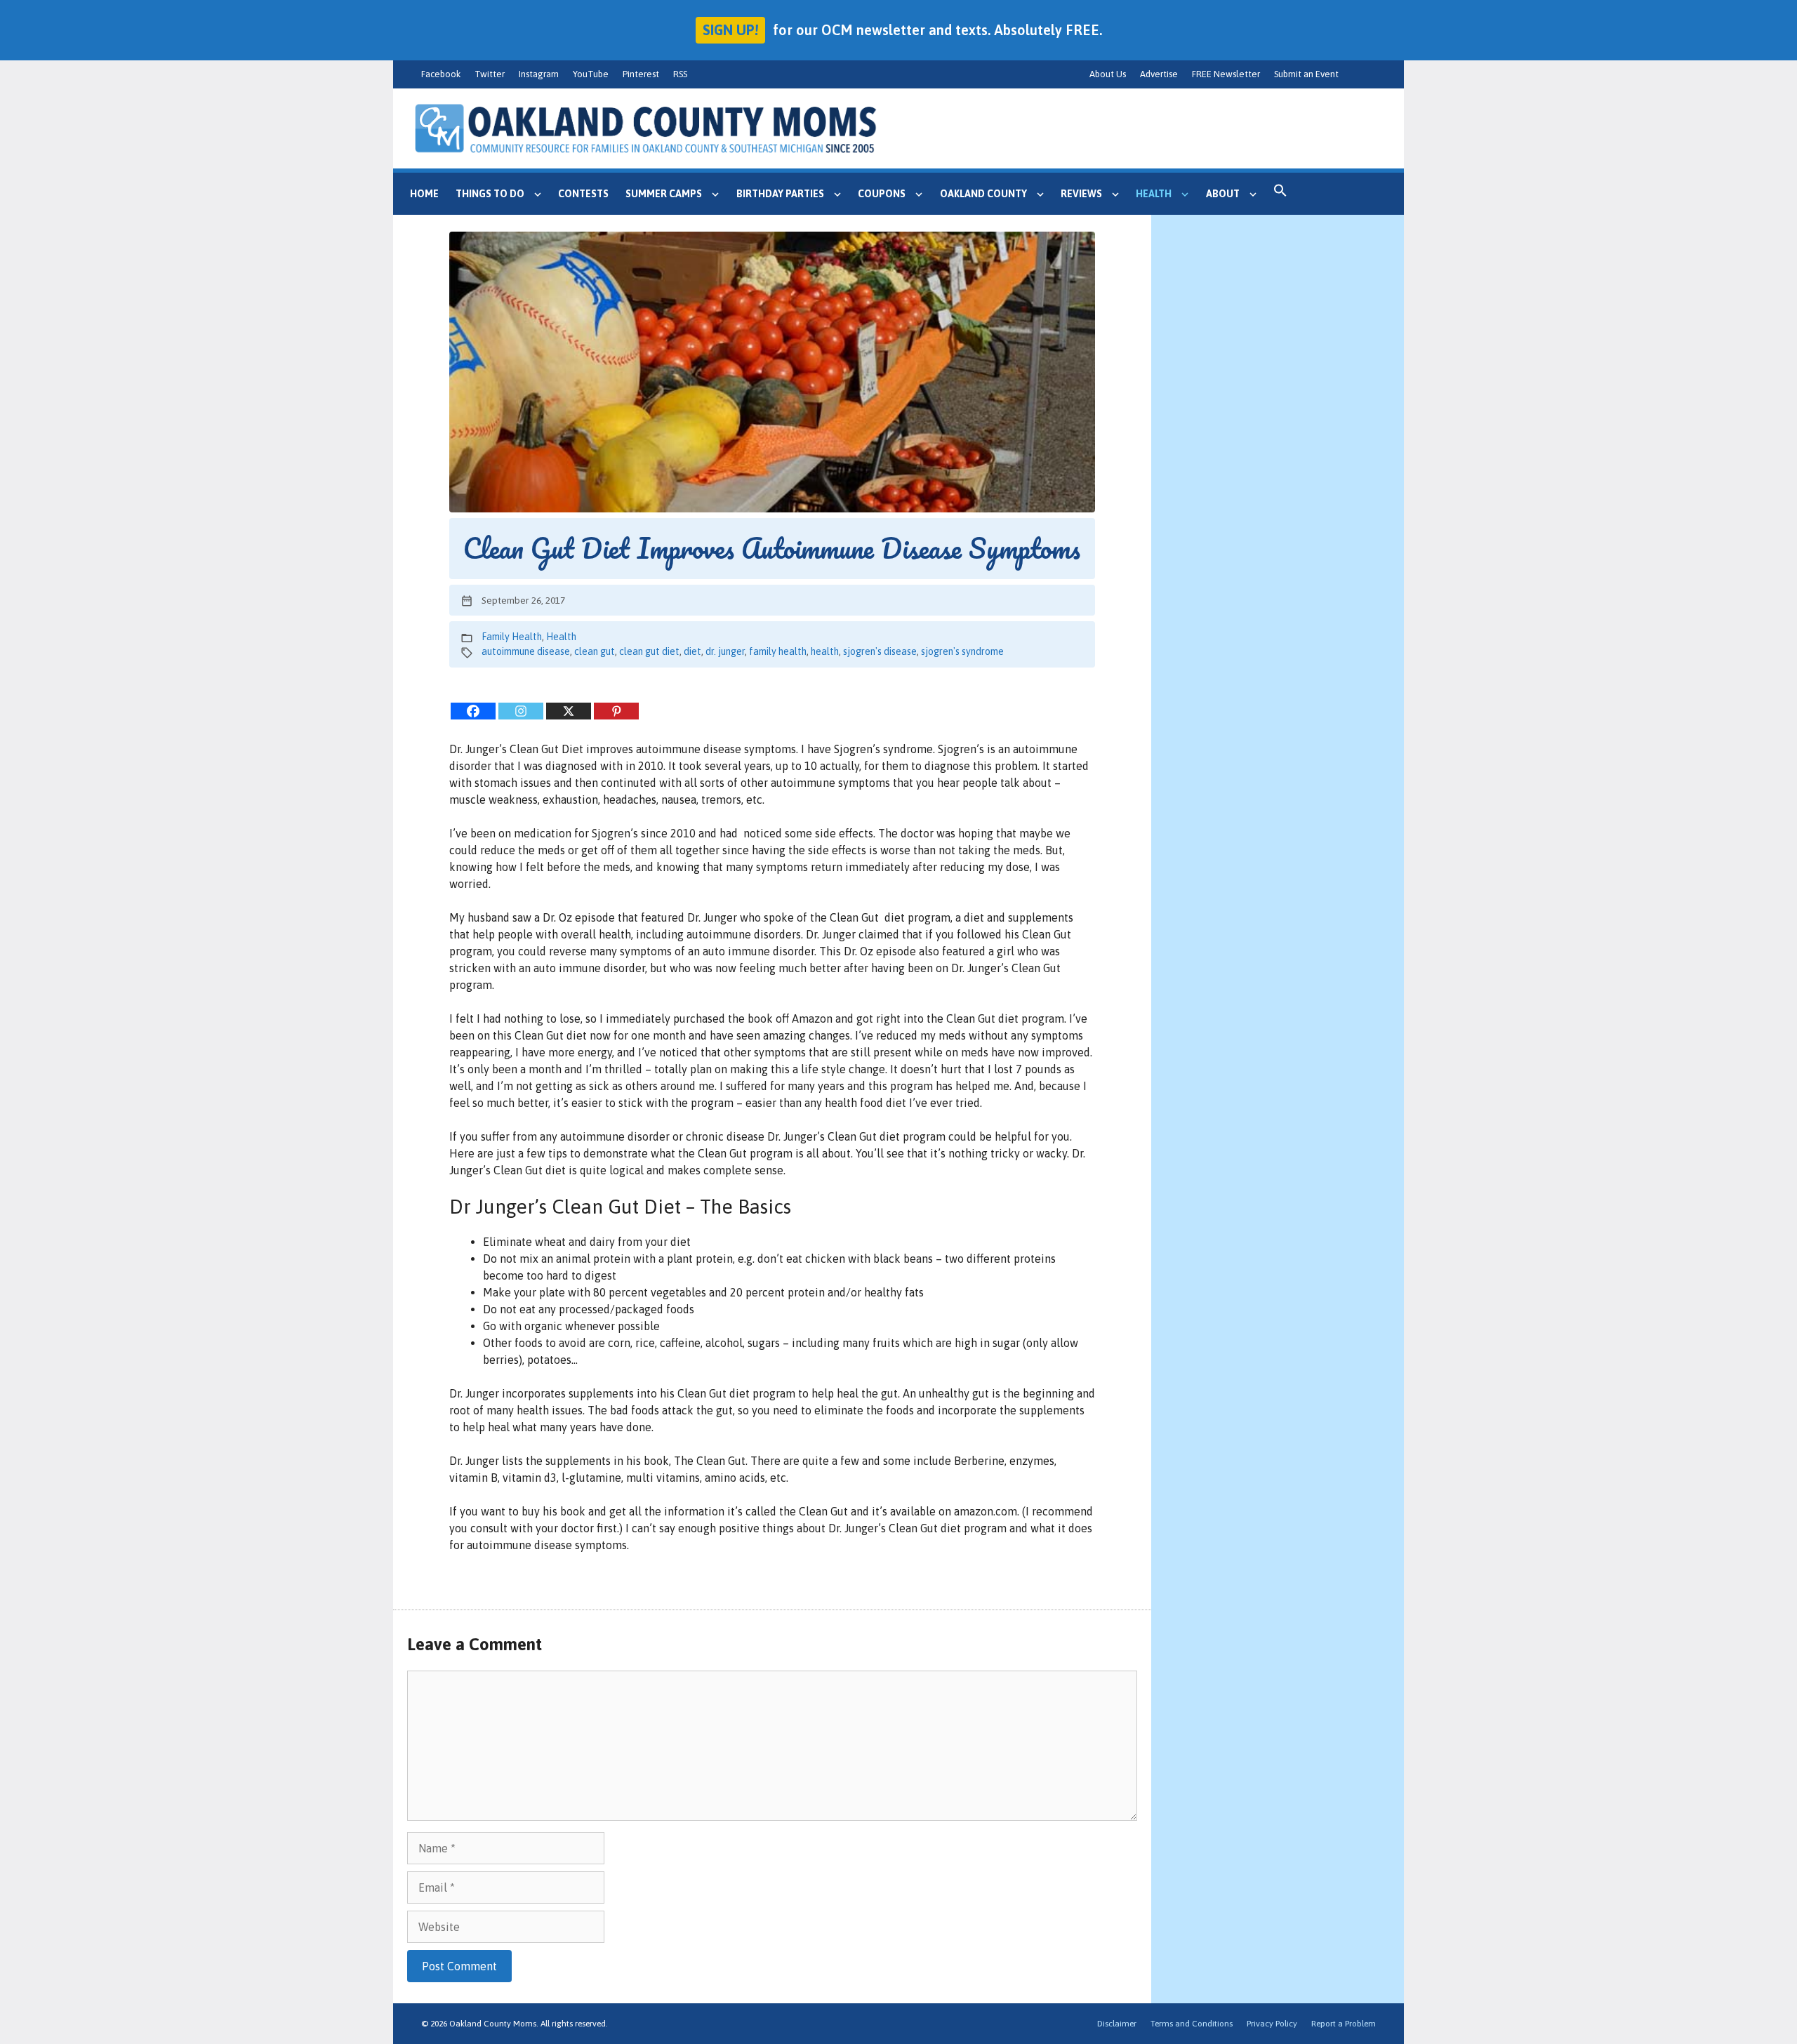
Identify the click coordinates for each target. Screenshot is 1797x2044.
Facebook (441, 74)
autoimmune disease (526, 651)
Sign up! (730, 30)
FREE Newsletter (1226, 74)
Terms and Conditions (1192, 2024)
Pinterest (641, 74)
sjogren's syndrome (962, 651)
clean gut (595, 651)
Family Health (512, 637)
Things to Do (490, 194)
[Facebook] (473, 711)
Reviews (1081, 194)
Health (1154, 194)
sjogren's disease (880, 651)
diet (692, 651)
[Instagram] (521, 711)
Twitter (490, 74)
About (1223, 194)
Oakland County (983, 194)
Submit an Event (1306, 74)
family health (778, 651)
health (825, 651)
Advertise (1159, 74)
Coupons (882, 194)
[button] (1280, 194)
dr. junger (725, 651)
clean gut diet (649, 651)
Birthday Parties (780, 194)
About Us (1108, 74)
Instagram (539, 74)
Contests (583, 194)
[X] (569, 711)
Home (424, 194)
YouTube (591, 74)
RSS (680, 74)
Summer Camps (664, 194)
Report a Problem (1344, 2024)
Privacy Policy (1272, 2024)
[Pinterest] (616, 711)
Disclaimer (1117, 2024)
